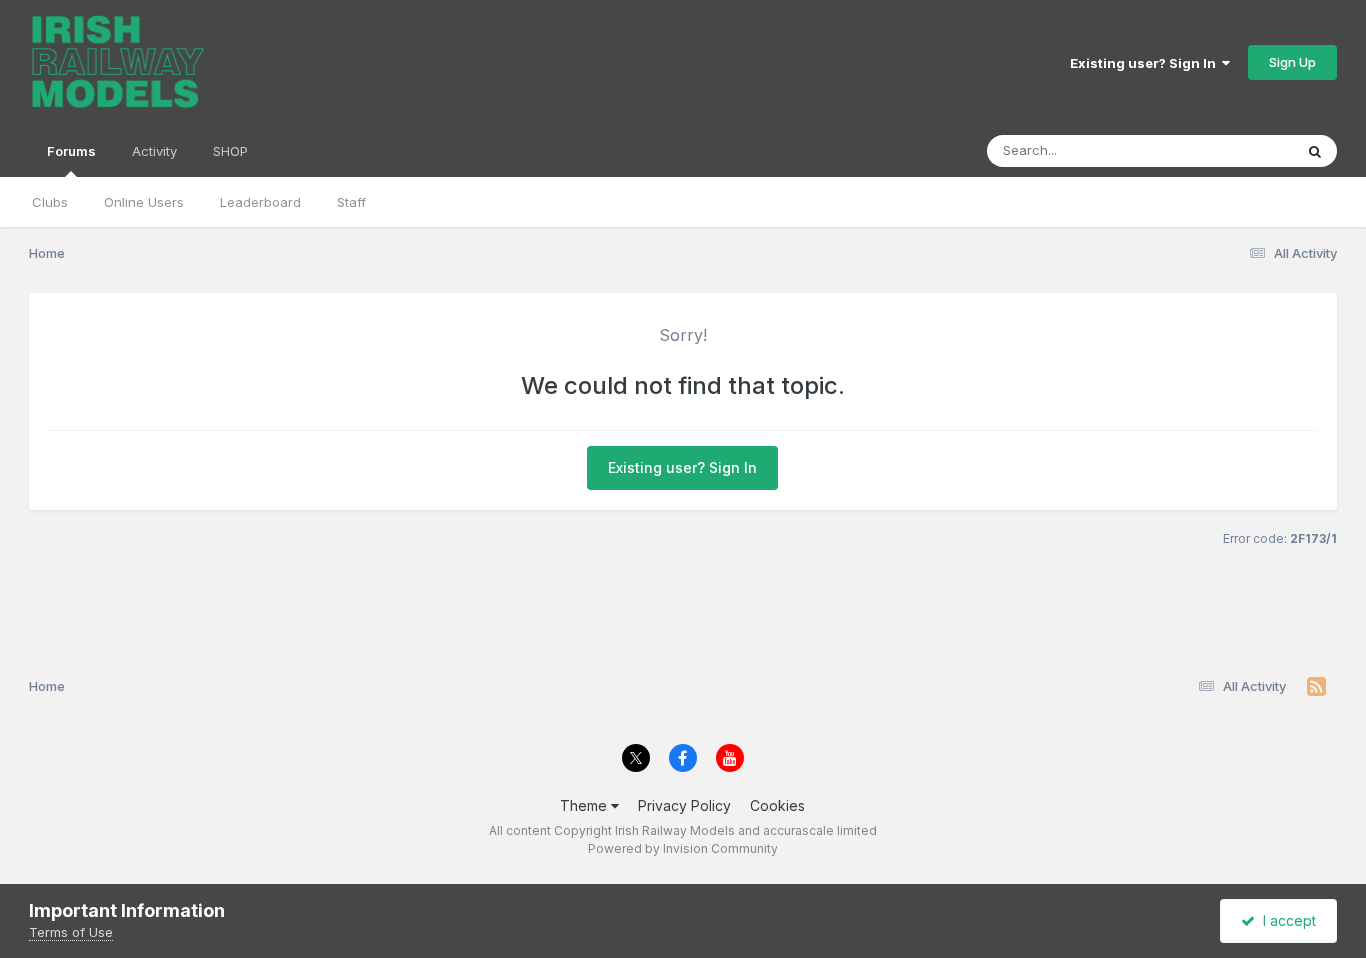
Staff (351, 202)
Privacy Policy (684, 805)
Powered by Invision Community (683, 848)
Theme (585, 805)
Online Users (144, 202)
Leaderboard (260, 202)
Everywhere (1231, 150)
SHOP (230, 151)
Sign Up (1292, 62)
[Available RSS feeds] (1316, 687)
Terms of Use (71, 932)
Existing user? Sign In (1146, 63)
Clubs (50, 202)
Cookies (777, 805)
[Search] (1315, 151)
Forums (71, 151)
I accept (1285, 920)
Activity (154, 151)
